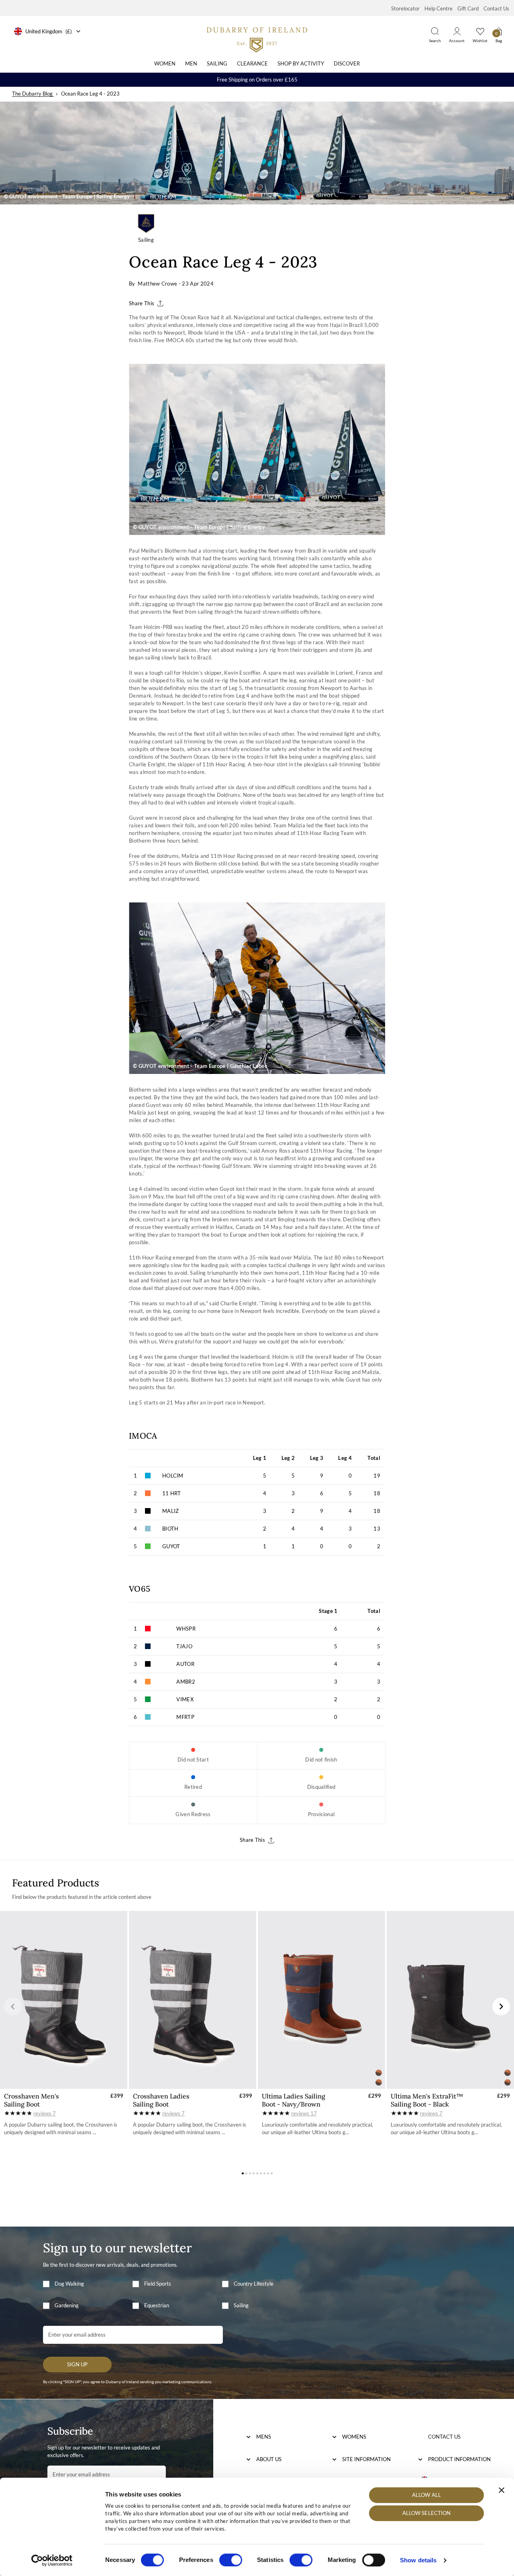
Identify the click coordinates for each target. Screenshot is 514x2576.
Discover (347, 63)
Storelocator (405, 8)
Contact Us (496, 8)
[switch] (231, 2560)
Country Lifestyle (254, 2284)
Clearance (252, 63)
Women (165, 63)
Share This (142, 303)
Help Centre (439, 8)
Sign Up (77, 2364)
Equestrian (157, 2305)
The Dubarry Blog (32, 94)
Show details (418, 2560)
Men (191, 63)
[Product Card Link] (64, 2000)
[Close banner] (502, 2490)
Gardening (67, 2305)
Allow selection (427, 2513)
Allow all (426, 2495)
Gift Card (468, 8)
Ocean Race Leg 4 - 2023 (90, 94)
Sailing (217, 63)
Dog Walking (69, 2284)
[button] (13, 2007)
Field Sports (158, 2284)
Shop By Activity (301, 63)
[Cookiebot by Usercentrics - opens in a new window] (52, 2560)
